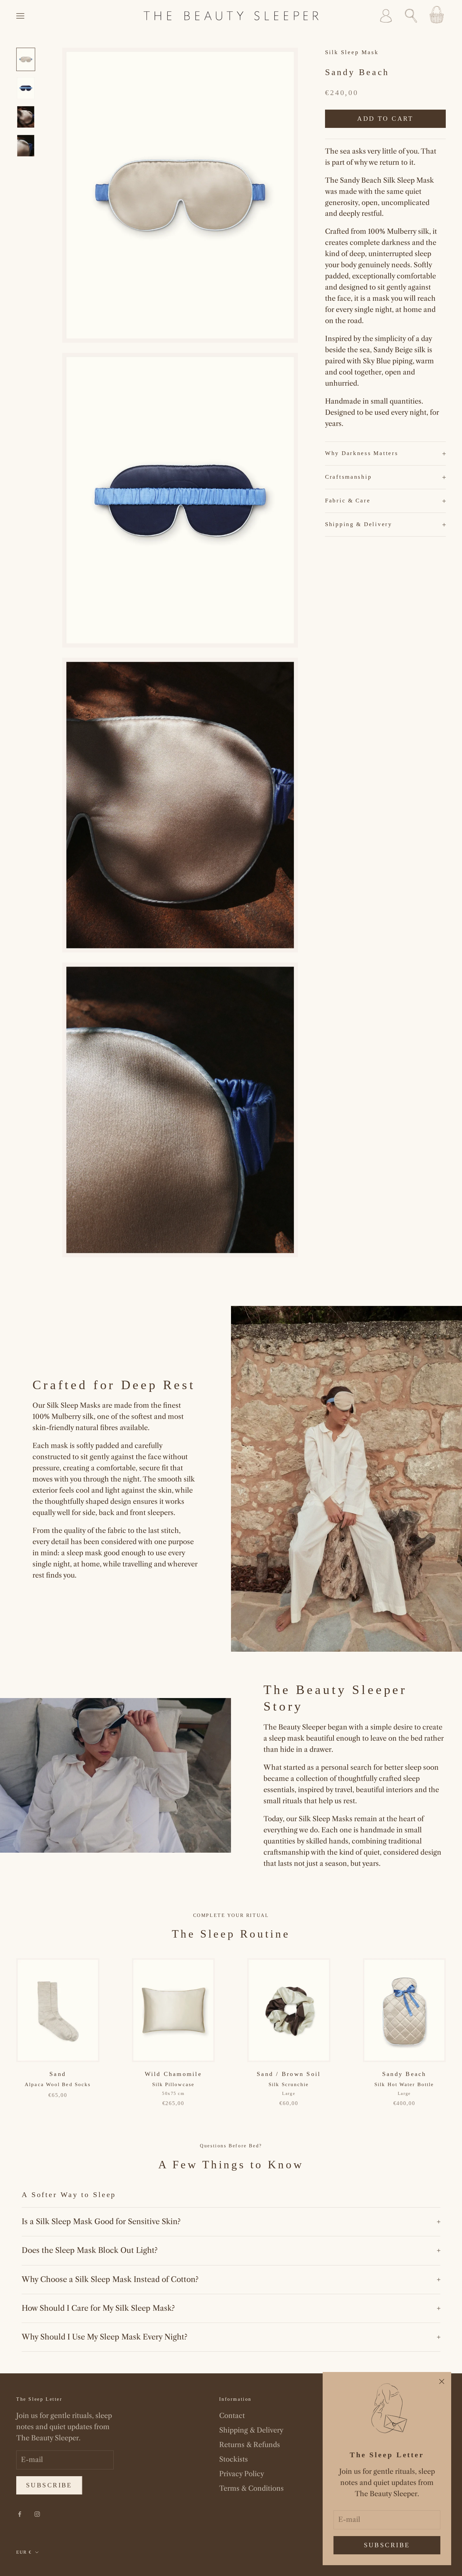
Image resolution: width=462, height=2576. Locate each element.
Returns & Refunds (250, 2445)
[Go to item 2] (26, 88)
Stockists (234, 2459)
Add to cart (385, 119)
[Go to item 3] (26, 117)
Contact (232, 2416)
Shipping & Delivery (251, 2430)
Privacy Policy (242, 2474)
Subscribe (387, 2545)
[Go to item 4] (26, 146)
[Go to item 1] (26, 59)
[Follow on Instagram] (37, 2514)
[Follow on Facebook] (20, 2514)
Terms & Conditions (251, 2488)
